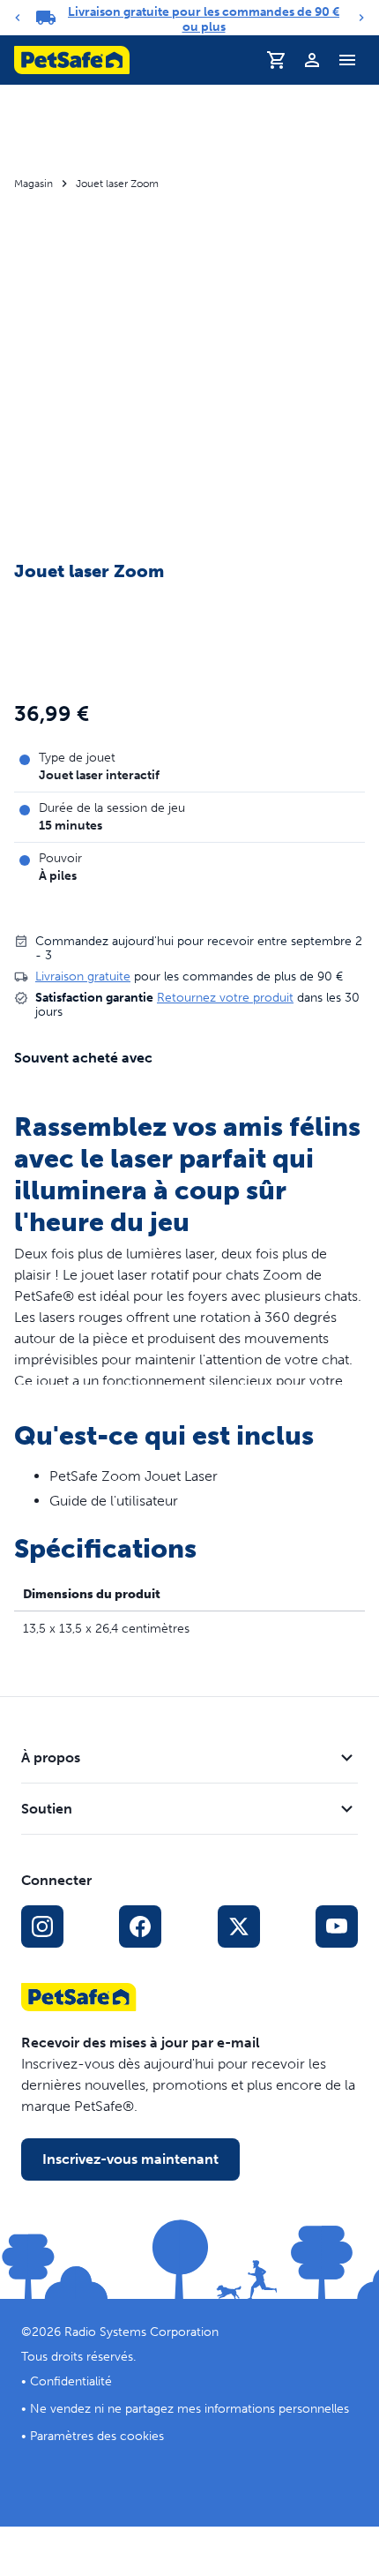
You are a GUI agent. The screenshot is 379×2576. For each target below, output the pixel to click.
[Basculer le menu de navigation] (347, 60)
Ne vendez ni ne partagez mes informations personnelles (189, 2409)
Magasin (33, 184)
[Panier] (277, 60)
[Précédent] (18, 18)
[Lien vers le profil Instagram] (42, 1926)
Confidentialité (71, 2381)
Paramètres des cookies (97, 2436)
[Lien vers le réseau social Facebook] (140, 1926)
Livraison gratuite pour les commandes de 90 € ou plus (204, 19)
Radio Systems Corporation (141, 2332)
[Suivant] (361, 18)
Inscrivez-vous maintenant (130, 2159)
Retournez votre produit (225, 998)
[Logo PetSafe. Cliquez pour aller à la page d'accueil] (72, 60)
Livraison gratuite (83, 976)
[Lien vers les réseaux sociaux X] (239, 1926)
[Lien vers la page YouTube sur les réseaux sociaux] (337, 1926)
